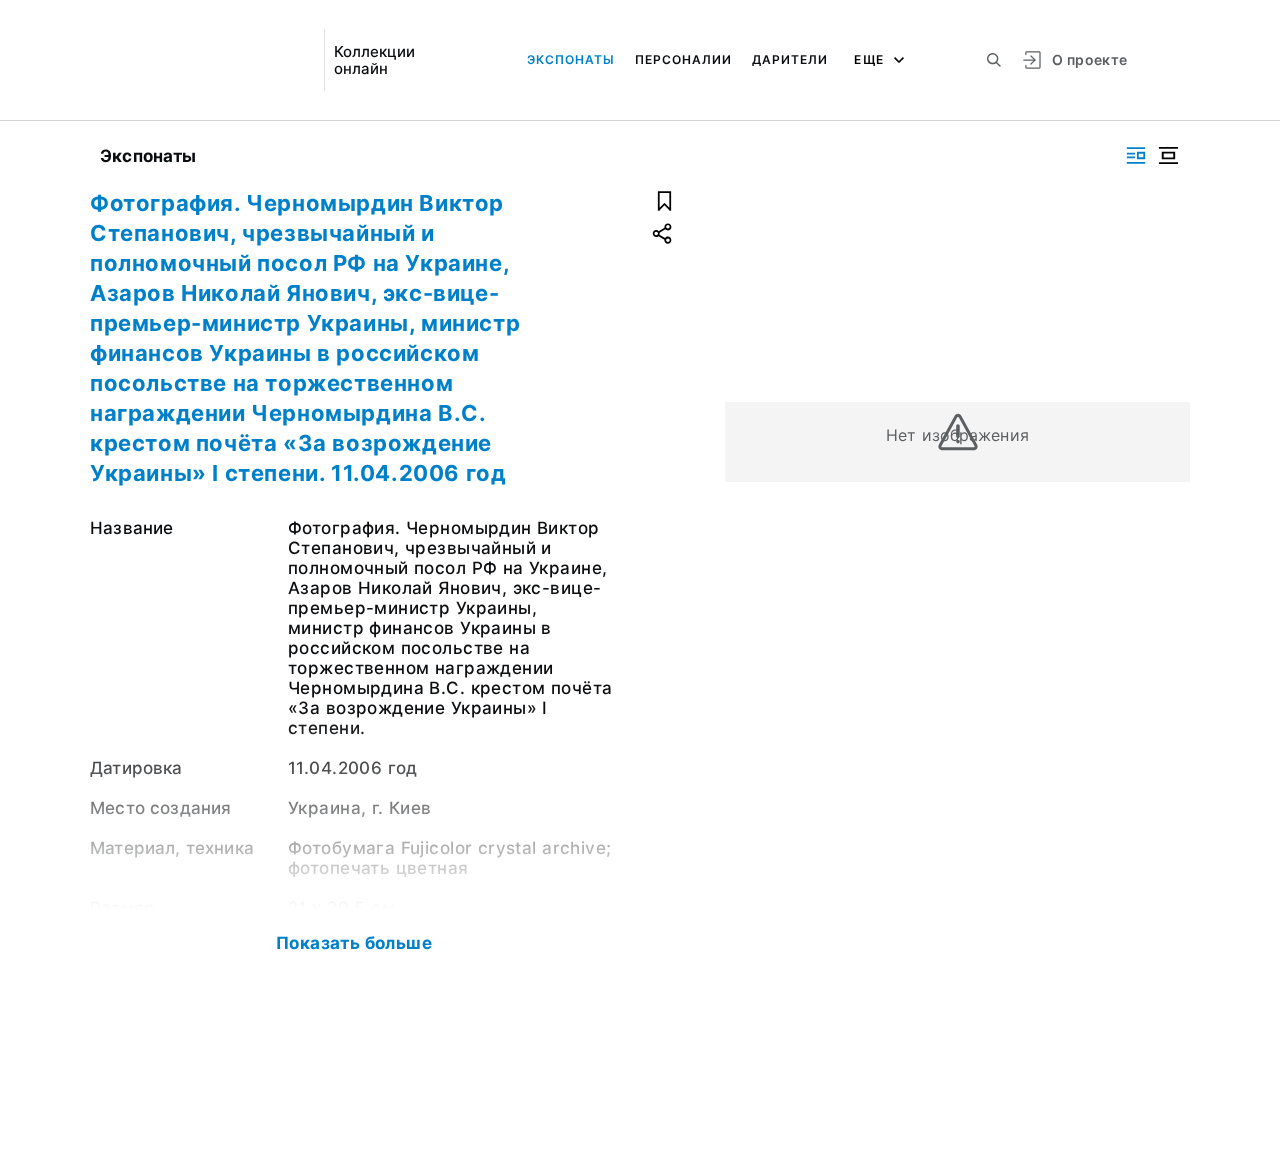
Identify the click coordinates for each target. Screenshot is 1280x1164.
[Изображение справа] (1136, 155)
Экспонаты (571, 59)
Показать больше (354, 943)
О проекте (1089, 59)
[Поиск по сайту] (994, 60)
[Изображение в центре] (1168, 155)
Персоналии (683, 59)
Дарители (790, 59)
